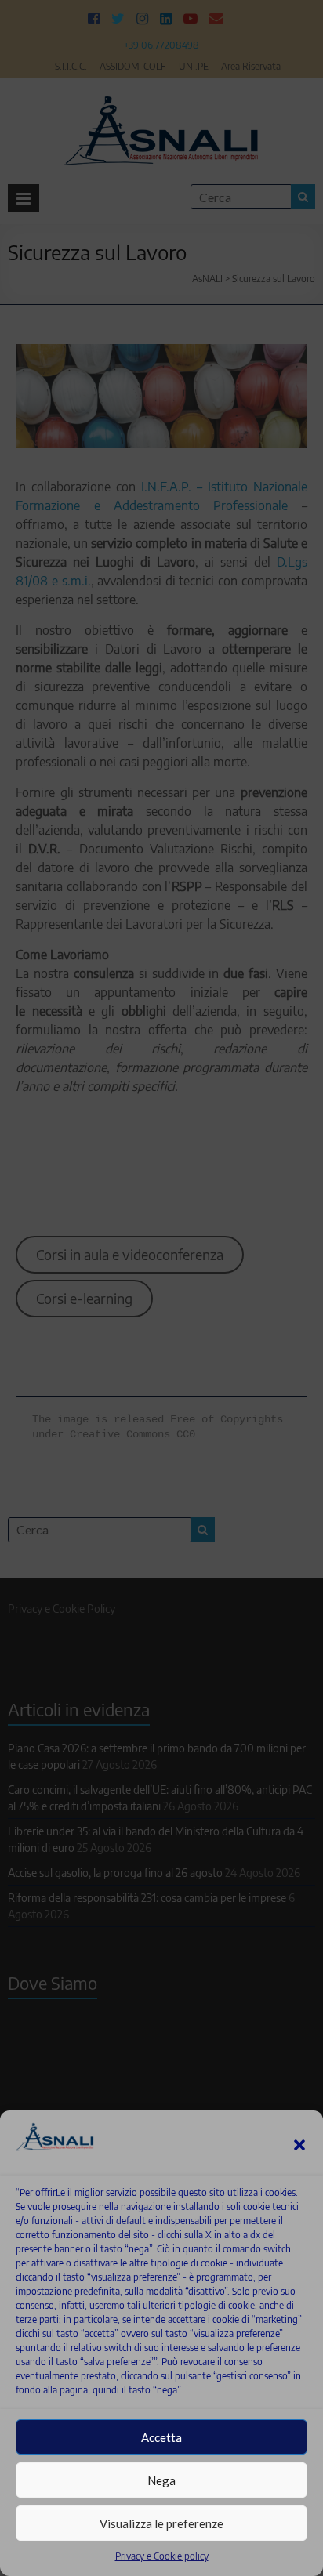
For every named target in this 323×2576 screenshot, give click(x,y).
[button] (299, 2145)
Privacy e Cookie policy (162, 2556)
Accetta (161, 2437)
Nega (161, 2480)
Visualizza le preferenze (161, 2523)
